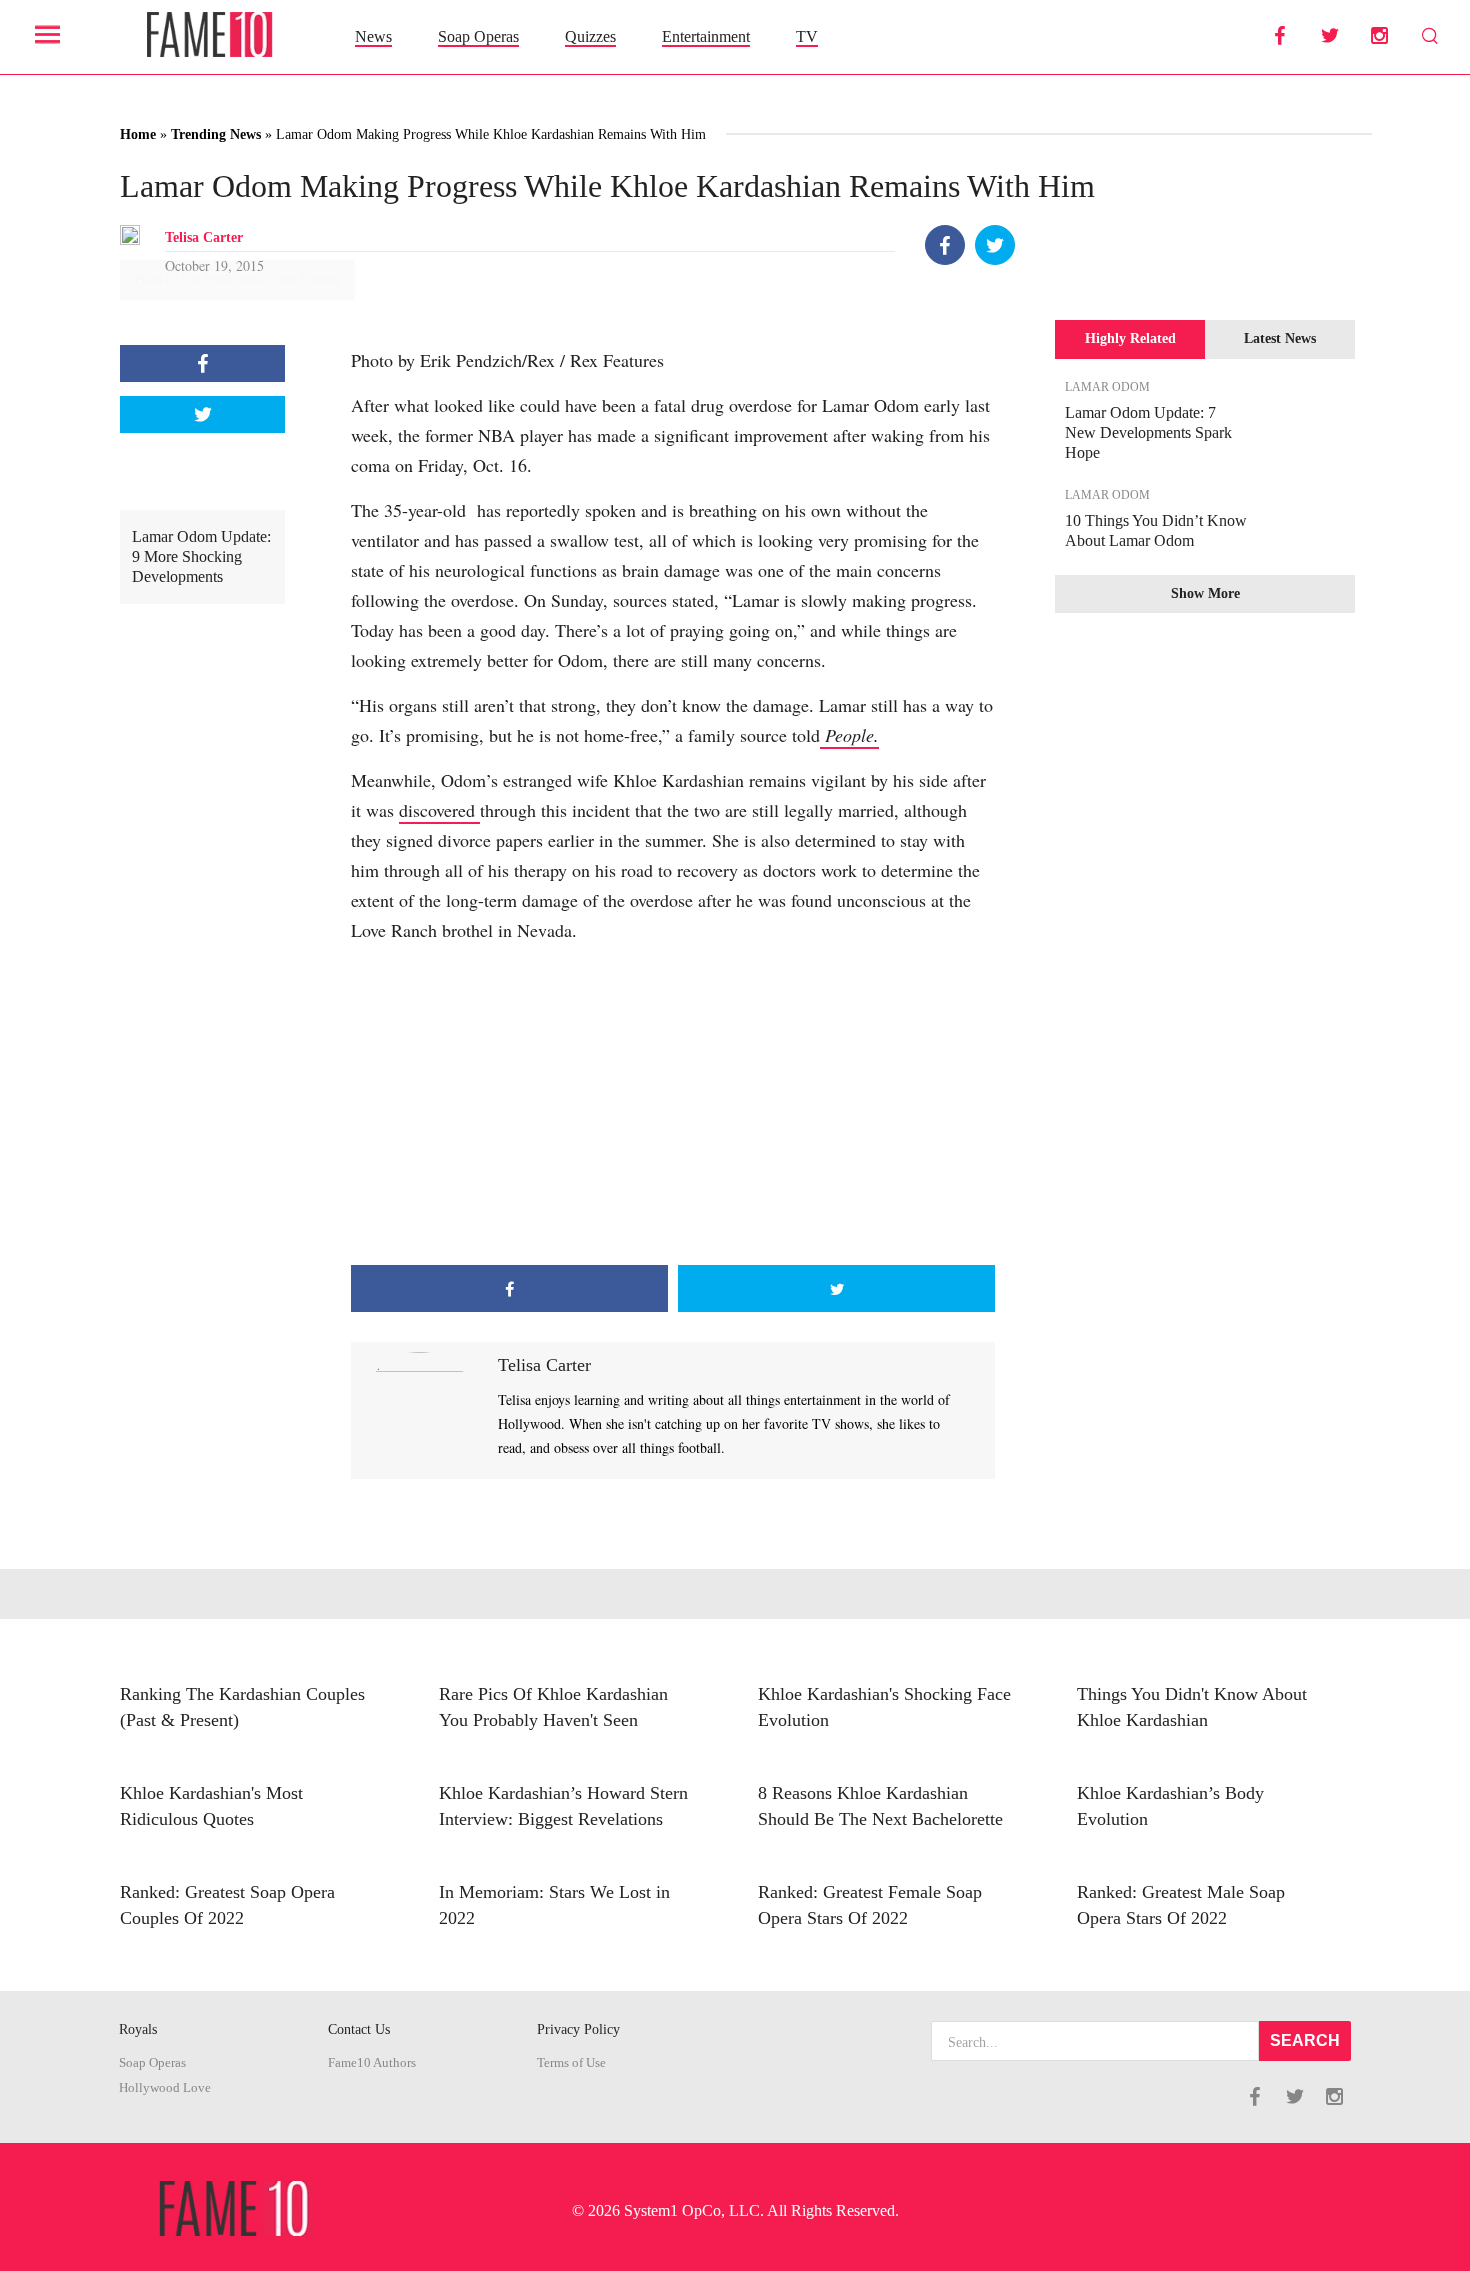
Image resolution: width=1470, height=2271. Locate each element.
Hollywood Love (165, 2088)
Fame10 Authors (372, 2063)
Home (138, 134)
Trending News (216, 134)
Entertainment (706, 36)
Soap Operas (478, 36)
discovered (439, 810)
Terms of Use (571, 2063)
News (373, 36)
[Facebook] (945, 245)
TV (807, 36)
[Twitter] (995, 245)
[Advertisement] (673, 1105)
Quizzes (590, 36)
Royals (138, 2029)
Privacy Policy (578, 2029)
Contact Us (359, 2029)
